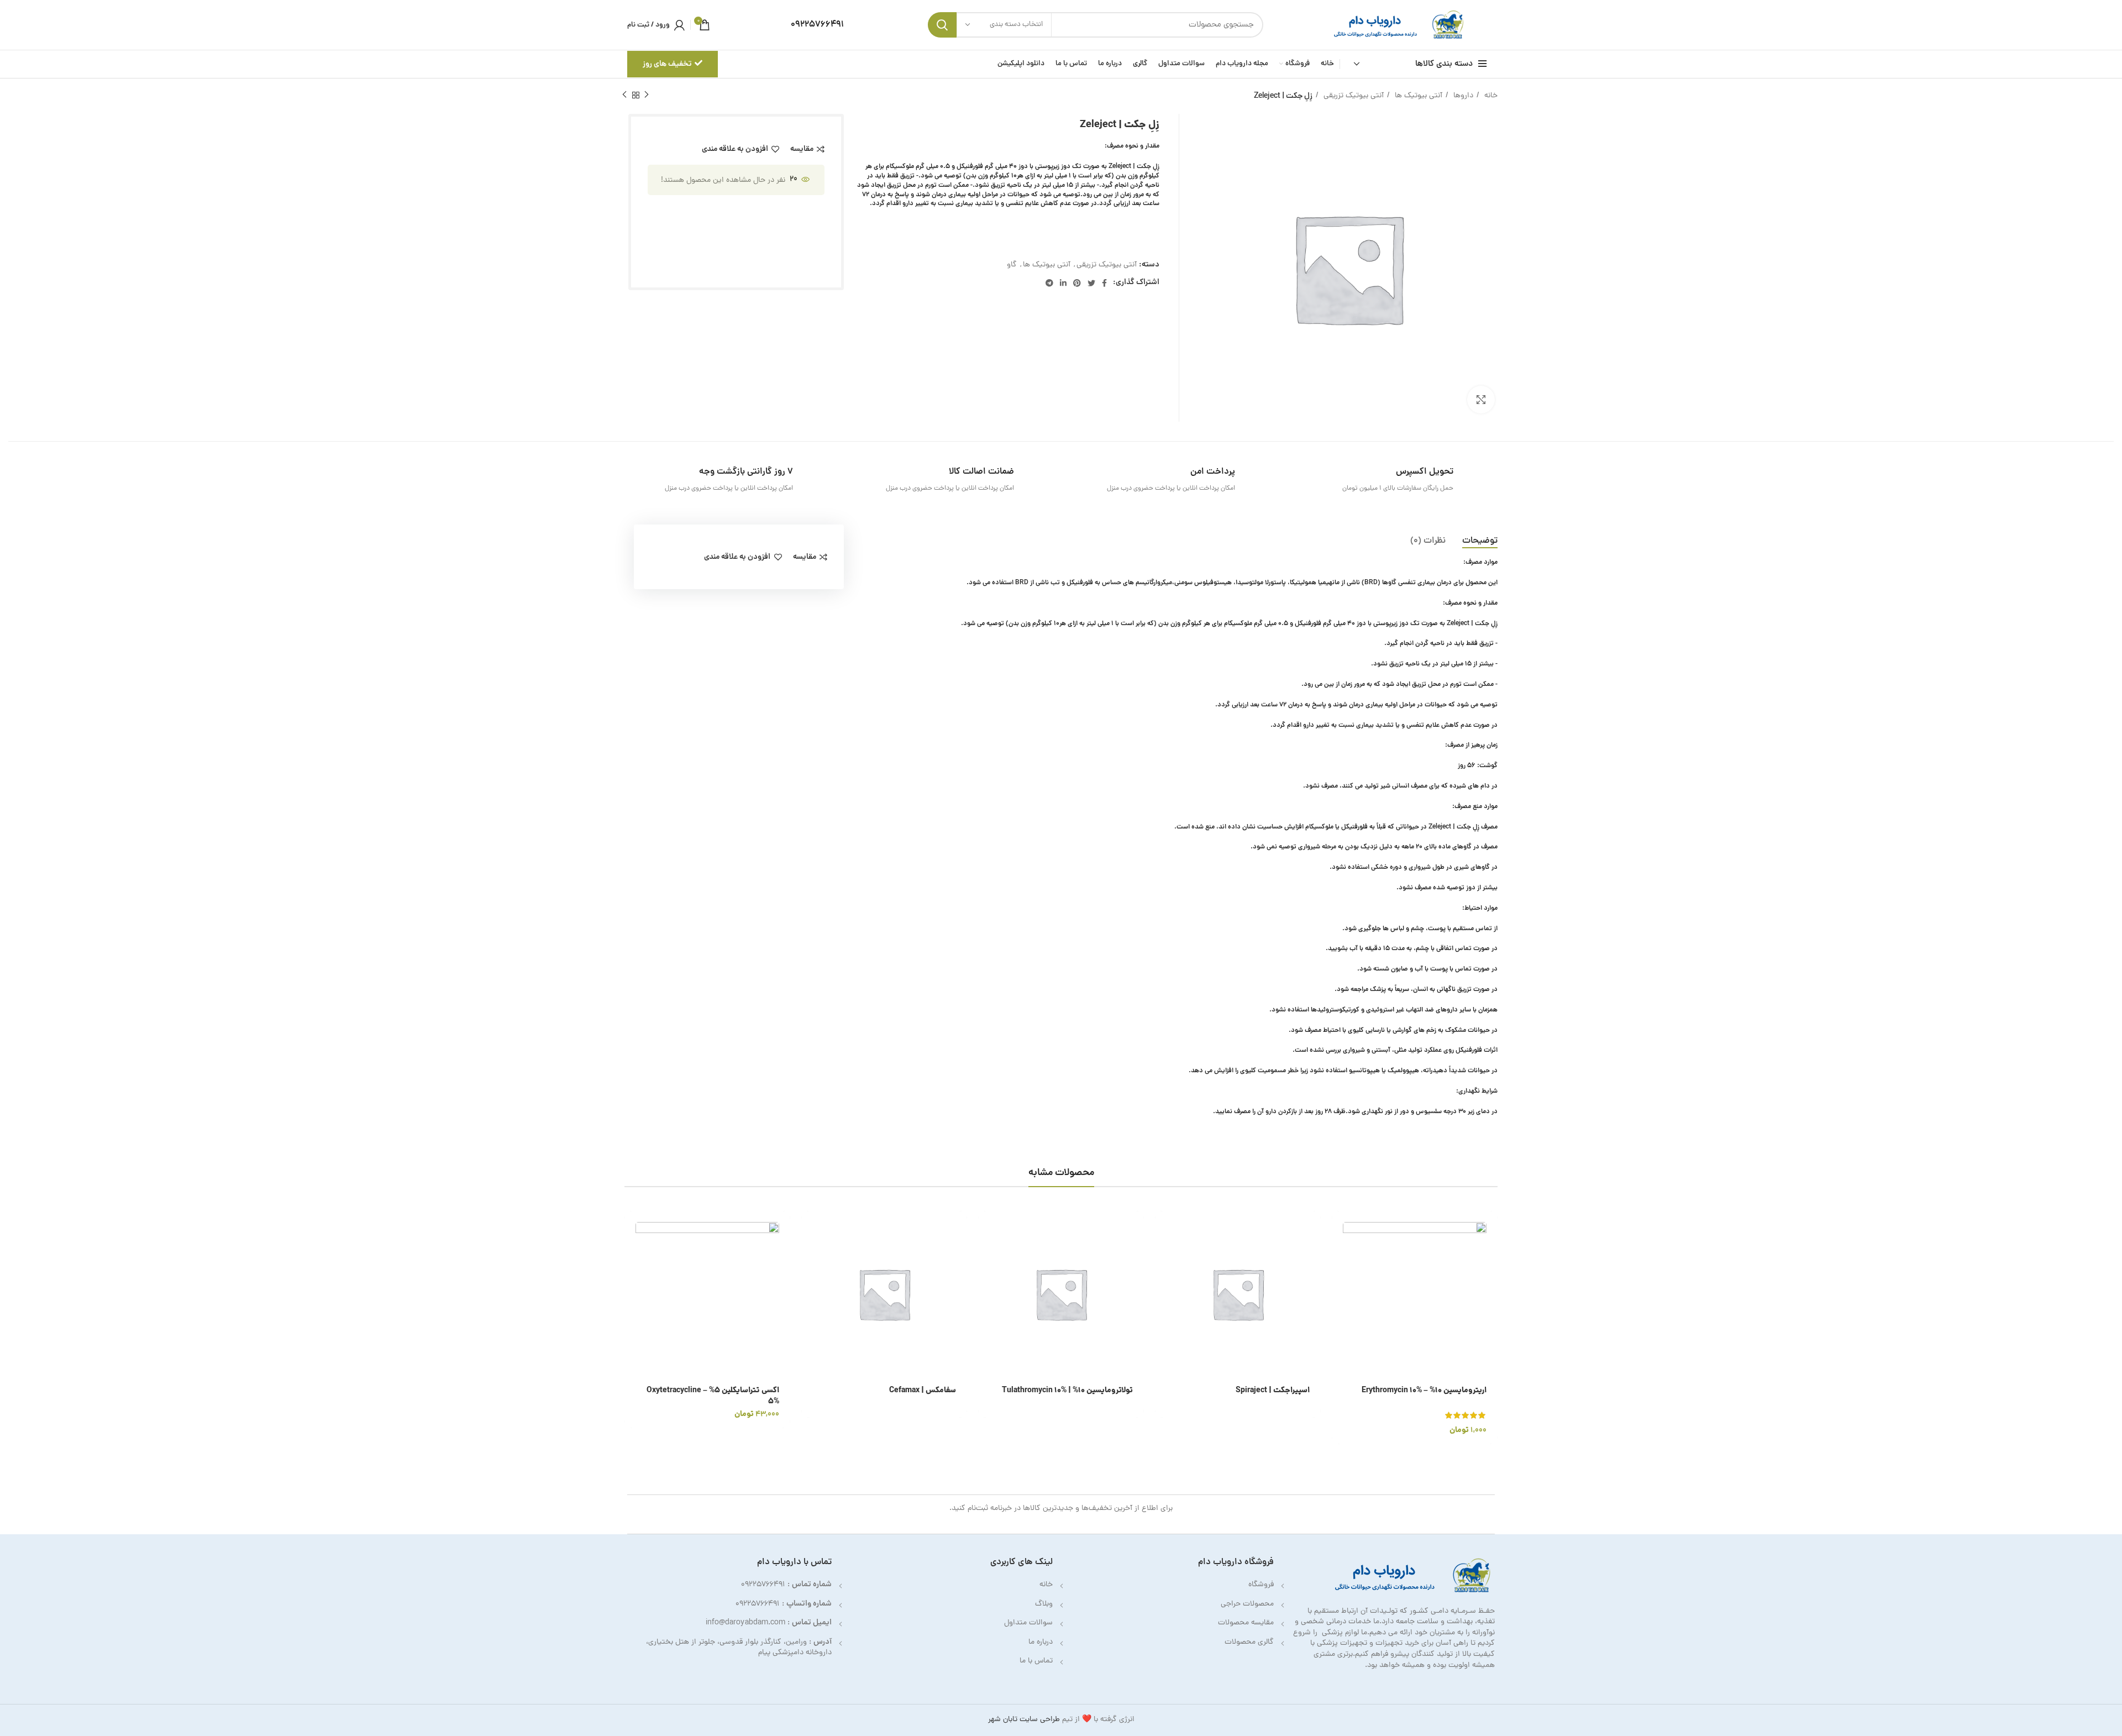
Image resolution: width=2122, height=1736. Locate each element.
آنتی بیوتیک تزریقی (1352, 96)
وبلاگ (1044, 1604)
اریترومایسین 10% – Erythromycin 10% (1424, 1391)
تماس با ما (1036, 1661)
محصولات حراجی (1247, 1604)
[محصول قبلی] (647, 95)
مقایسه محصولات (1246, 1623)
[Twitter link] (1091, 283)
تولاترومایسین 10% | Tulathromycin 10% (1067, 1391)
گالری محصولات (1249, 1642)
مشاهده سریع (1340, 1254)
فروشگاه (1261, 1585)
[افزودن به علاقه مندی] (1340, 1304)
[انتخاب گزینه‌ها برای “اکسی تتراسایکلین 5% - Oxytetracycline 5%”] (633, 1229)
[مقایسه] (1340, 1279)
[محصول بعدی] (624, 95)
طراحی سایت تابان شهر (1024, 1720)
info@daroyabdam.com (745, 1623)
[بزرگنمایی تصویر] (1481, 400)
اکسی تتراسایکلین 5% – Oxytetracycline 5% (713, 1396)
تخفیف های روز (667, 64)
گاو (1012, 265)
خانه (1490, 96)
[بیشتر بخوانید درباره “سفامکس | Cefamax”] (810, 1229)
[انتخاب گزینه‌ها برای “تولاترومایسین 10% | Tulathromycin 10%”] (986, 1229)
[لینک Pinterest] (1077, 283)
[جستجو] (942, 25)
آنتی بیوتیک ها (1417, 96)
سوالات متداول (1028, 1623)
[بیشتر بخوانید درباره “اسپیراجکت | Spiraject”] (1163, 1229)
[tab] (1480, 541)
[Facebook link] (1104, 283)
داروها (1462, 96)
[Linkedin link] (1063, 283)
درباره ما (1041, 1642)
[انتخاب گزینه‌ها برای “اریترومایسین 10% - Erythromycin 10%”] (1340, 1229)
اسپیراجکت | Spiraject (1273, 1391)
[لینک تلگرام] (1049, 283)
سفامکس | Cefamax (923, 1391)
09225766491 (763, 1585)
